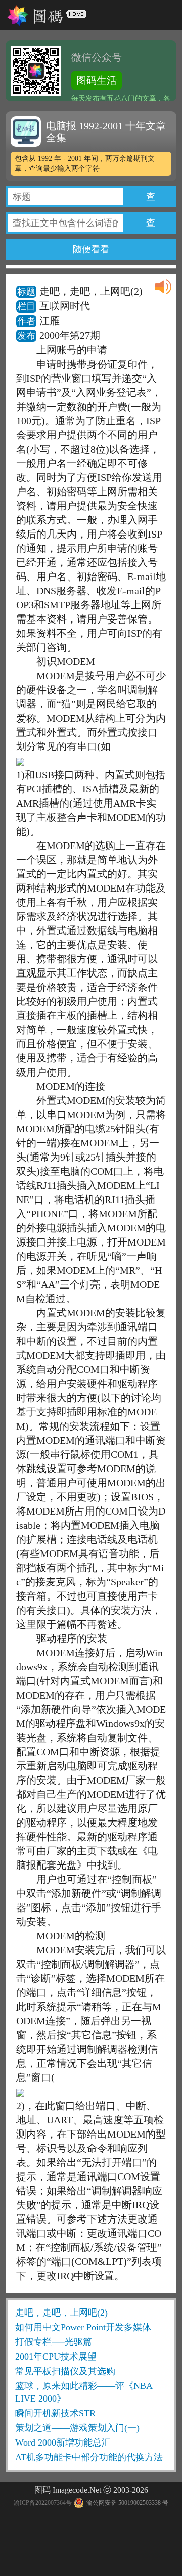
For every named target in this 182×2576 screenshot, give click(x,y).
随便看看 (91, 249)
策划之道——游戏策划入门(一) (77, 2428)
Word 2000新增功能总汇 (63, 2442)
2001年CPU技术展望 (56, 2357)
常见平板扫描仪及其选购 (65, 2371)
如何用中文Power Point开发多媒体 (83, 2327)
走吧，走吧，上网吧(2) (61, 2313)
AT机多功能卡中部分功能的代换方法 (89, 2457)
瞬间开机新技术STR (55, 2413)
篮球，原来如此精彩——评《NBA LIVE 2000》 (84, 2392)
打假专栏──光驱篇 (54, 2342)
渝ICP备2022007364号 (43, 2503)
